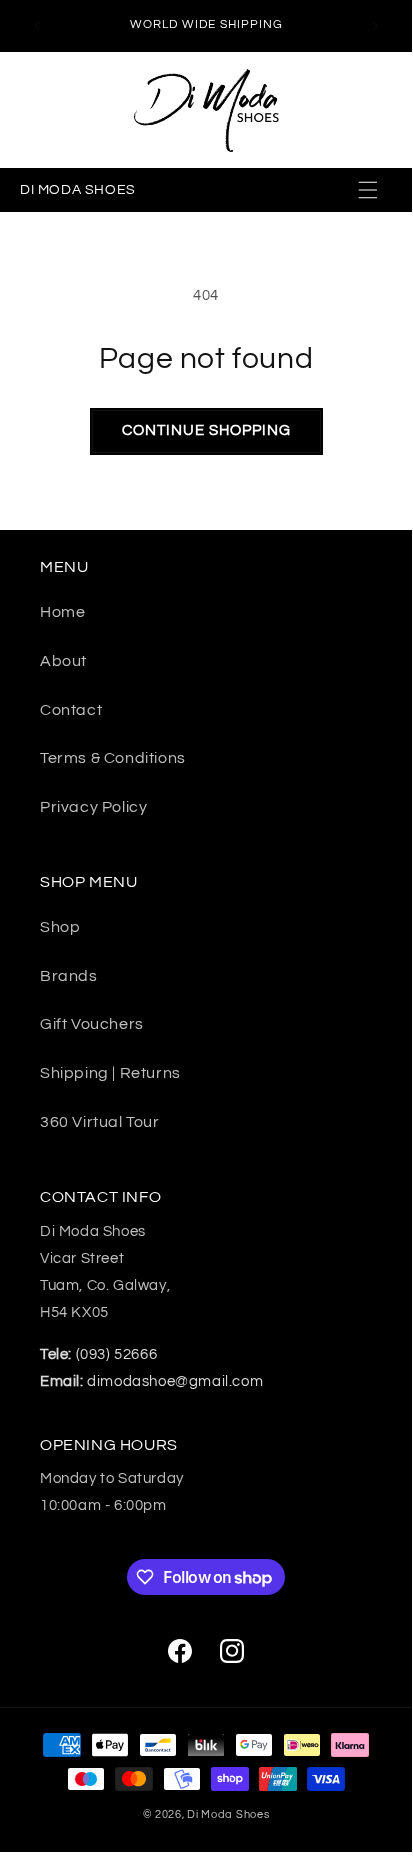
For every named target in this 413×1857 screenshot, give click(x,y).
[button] (370, 190)
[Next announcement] (375, 26)
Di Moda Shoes (228, 1814)
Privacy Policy (93, 807)
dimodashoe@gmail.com (151, 1381)
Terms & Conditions (113, 758)
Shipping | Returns (110, 1073)
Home (62, 612)
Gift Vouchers (92, 1024)
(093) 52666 (98, 1354)
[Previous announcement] (37, 26)
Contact (71, 710)
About (63, 661)
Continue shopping (206, 430)
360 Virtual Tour (100, 1122)
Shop (60, 927)
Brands (69, 976)
